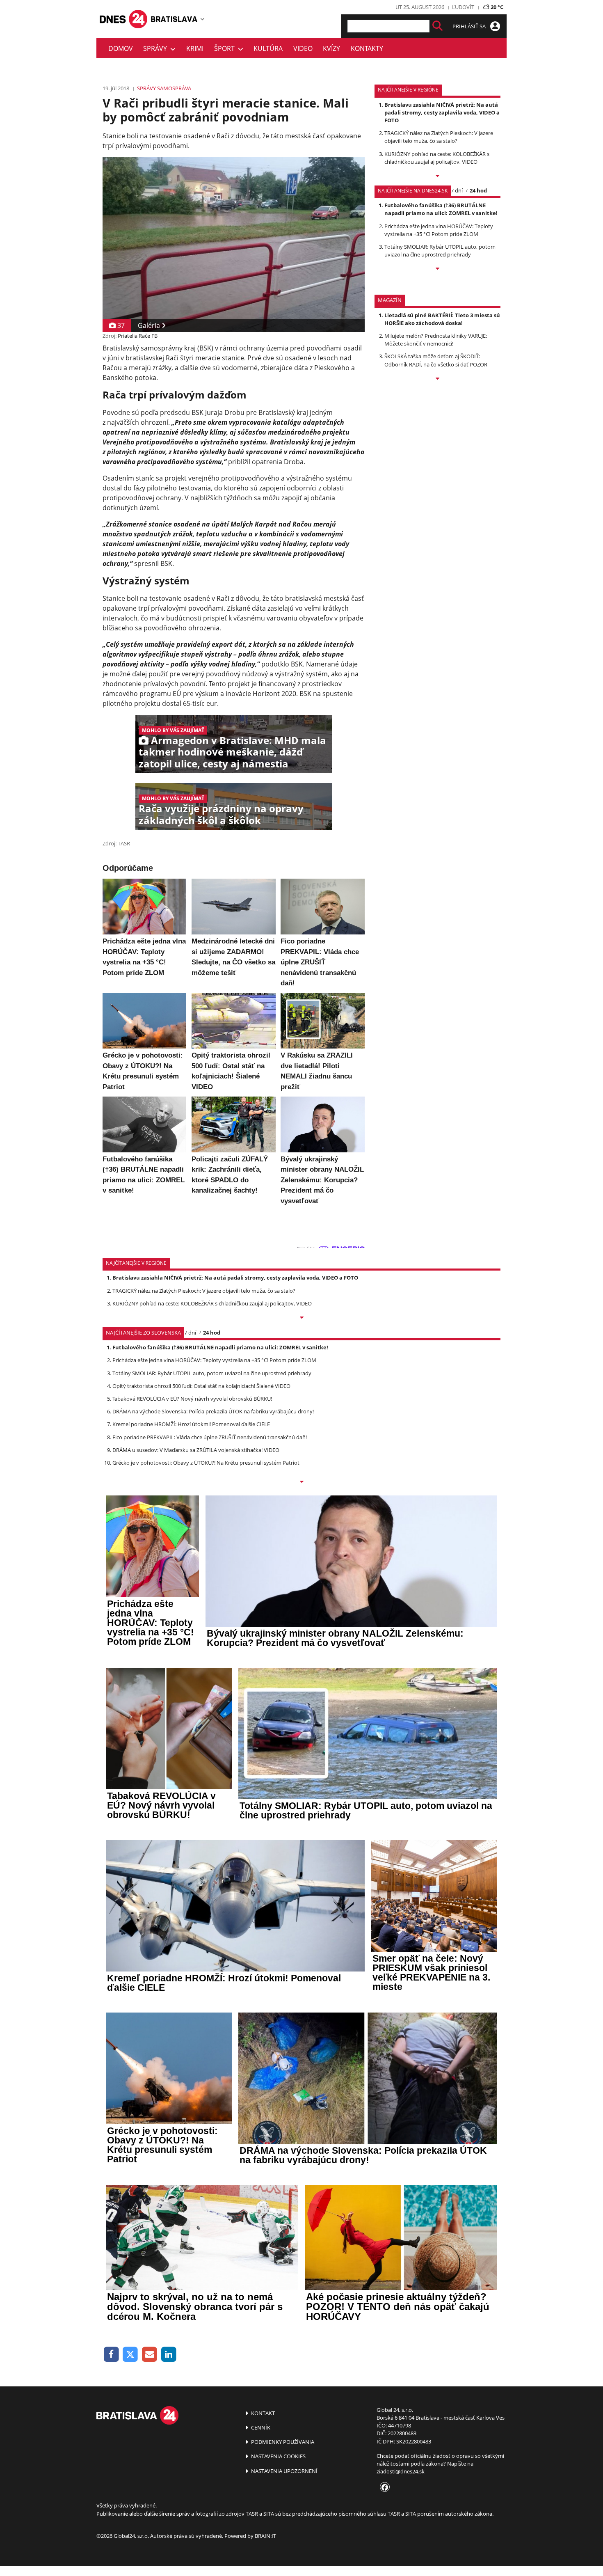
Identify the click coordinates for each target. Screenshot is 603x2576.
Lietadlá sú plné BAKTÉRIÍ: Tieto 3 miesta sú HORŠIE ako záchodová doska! (442, 319)
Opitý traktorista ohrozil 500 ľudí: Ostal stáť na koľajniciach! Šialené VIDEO (201, 1386)
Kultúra (268, 48)
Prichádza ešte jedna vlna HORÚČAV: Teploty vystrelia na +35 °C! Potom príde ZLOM (439, 230)
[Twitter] (131, 2355)
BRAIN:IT (265, 2536)
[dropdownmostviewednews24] (437, 269)
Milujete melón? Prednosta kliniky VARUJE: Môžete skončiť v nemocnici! (436, 340)
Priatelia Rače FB (138, 336)
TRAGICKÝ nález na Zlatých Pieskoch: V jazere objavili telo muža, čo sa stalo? (439, 137)
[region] (202, 19)
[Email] (150, 2355)
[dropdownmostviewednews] (437, 176)
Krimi (195, 48)
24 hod (478, 190)
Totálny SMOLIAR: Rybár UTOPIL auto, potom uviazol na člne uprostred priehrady (440, 251)
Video (303, 48)
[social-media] (383, 2488)
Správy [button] (157, 48)
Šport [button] (226, 48)
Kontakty (367, 48)
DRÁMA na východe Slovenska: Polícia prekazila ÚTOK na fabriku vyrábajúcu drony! (213, 1411)
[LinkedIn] (169, 2355)
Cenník (260, 2427)
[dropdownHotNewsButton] (437, 379)
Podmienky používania (282, 2442)
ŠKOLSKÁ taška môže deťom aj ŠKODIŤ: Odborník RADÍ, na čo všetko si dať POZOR (436, 360)
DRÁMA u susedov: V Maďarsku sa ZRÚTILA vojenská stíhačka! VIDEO (196, 1450)
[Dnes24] (174, 19)
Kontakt (262, 2413)
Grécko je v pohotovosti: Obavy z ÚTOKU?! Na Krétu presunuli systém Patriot (206, 1463)
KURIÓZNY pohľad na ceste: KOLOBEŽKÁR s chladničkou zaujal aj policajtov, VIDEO (437, 158)
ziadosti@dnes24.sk (401, 2471)
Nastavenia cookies (278, 2456)
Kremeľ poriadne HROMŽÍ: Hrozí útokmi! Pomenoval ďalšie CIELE (191, 1424)
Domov (121, 48)
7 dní (457, 190)
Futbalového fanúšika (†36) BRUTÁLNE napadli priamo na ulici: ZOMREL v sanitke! (441, 209)
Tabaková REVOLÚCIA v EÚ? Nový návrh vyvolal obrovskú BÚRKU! (192, 1399)
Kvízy (331, 48)
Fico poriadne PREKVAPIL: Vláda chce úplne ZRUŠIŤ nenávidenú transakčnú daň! (210, 1437)
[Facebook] (111, 2355)
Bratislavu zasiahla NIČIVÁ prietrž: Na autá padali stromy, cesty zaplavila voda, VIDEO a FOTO (442, 112)
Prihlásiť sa (470, 26)
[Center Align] (437, 26)
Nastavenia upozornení (284, 2471)
